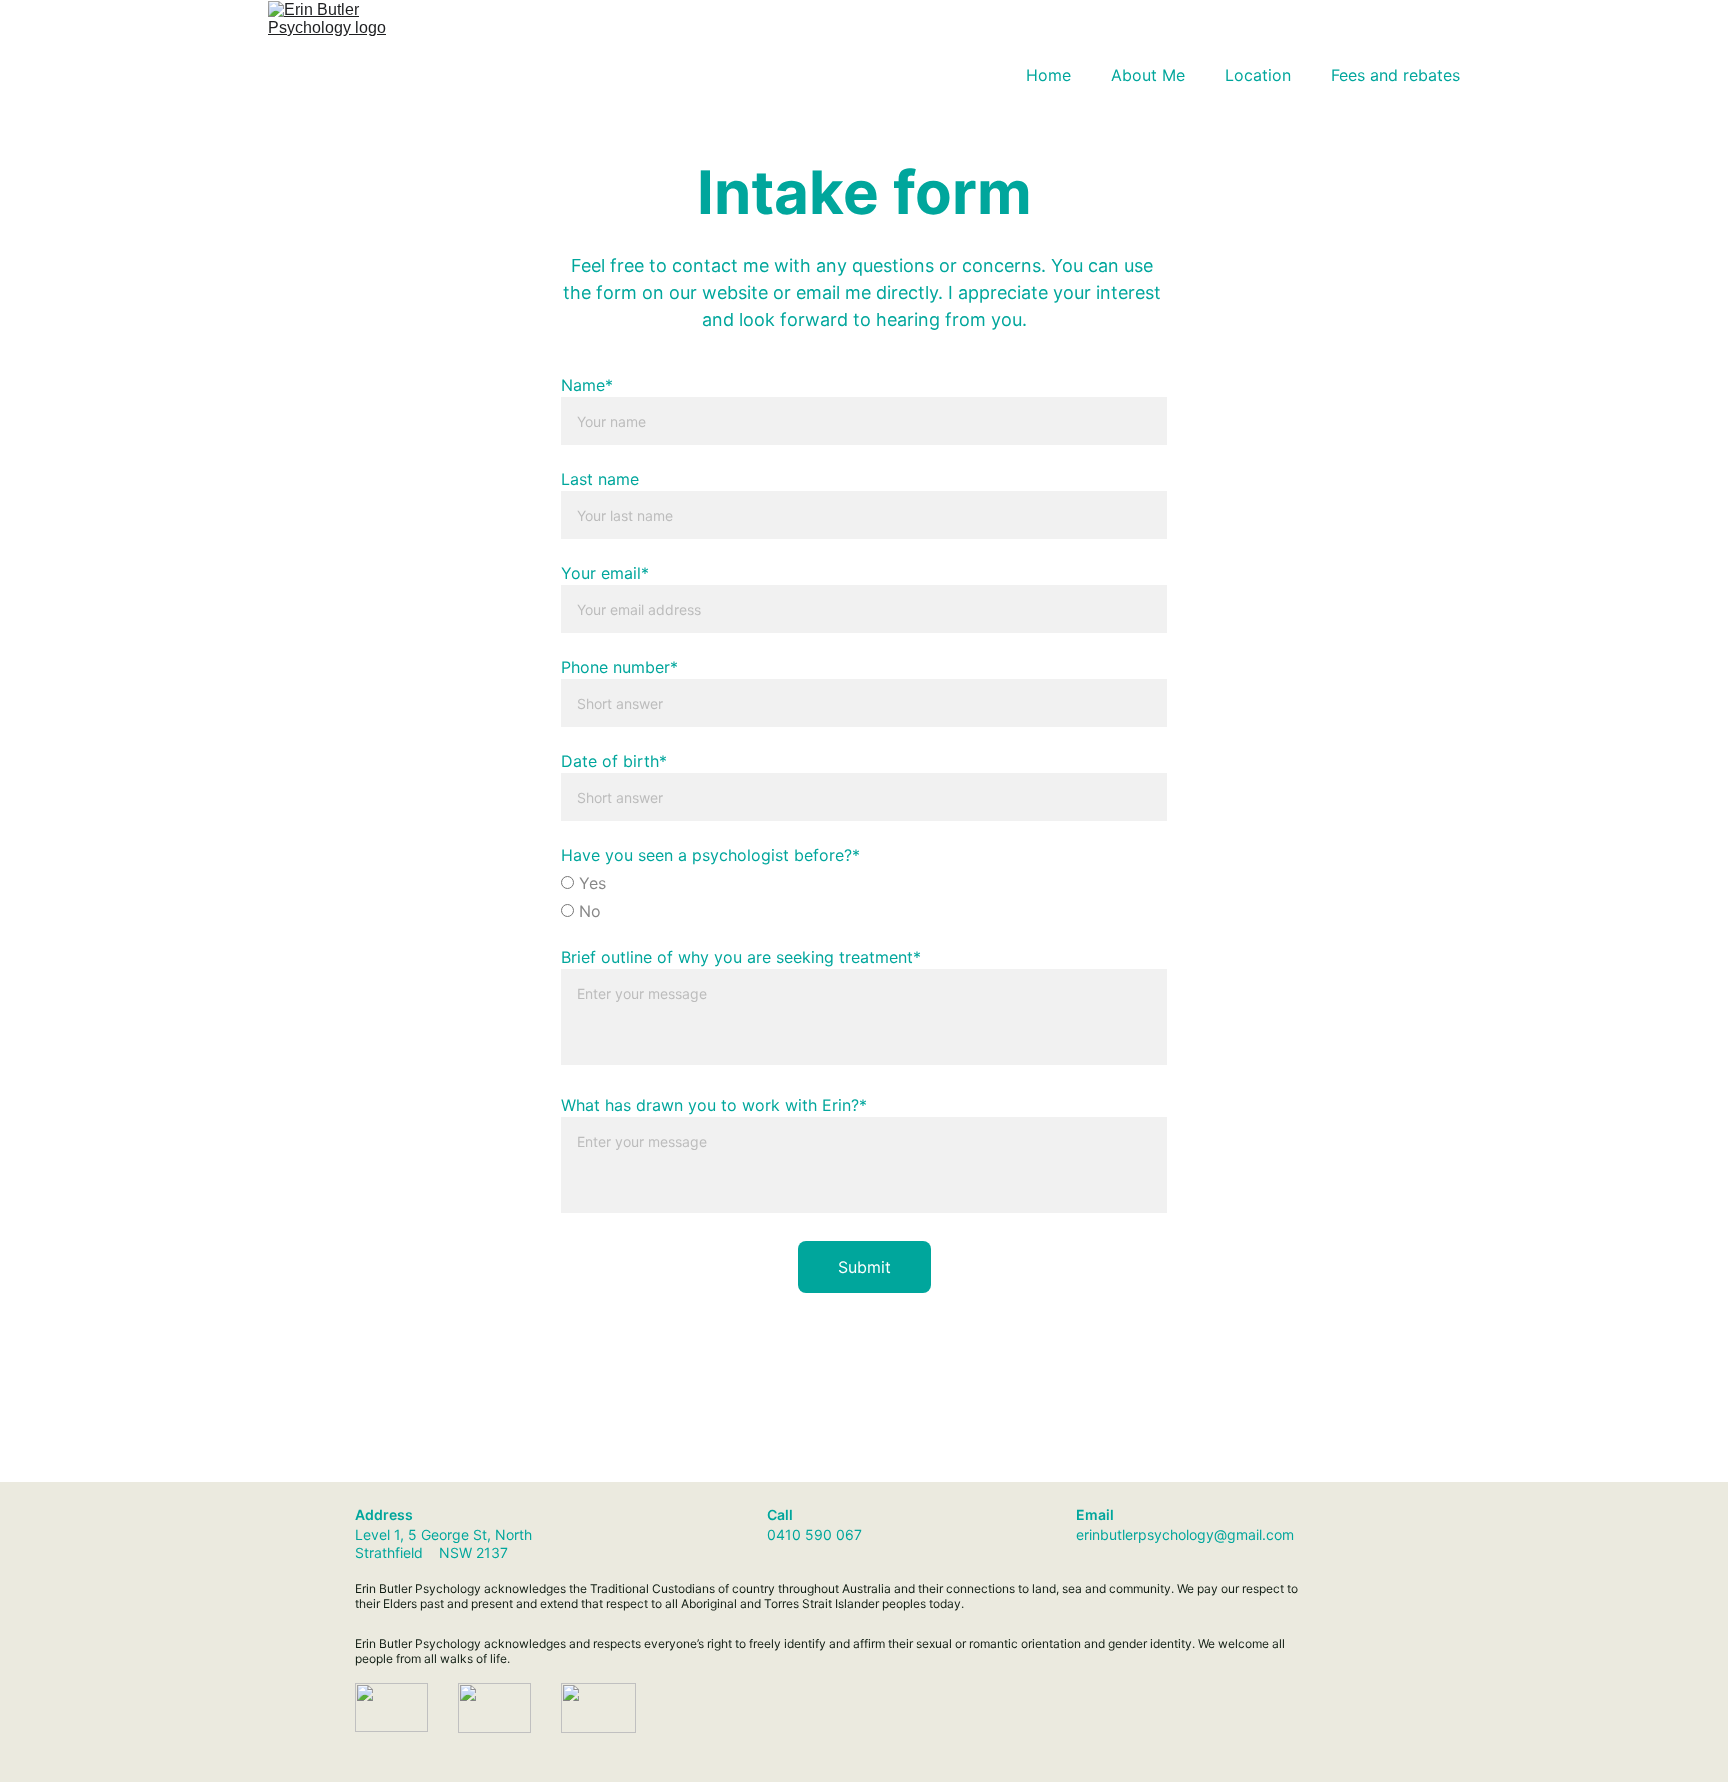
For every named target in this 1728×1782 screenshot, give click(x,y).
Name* (587, 385)
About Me (1148, 75)
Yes (590, 883)
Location (1258, 75)
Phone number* (619, 667)
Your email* (605, 573)
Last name (600, 479)
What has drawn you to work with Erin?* (714, 1105)
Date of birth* (614, 761)
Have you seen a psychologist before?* (710, 855)
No (587, 911)
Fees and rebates (1395, 75)
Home (1048, 75)
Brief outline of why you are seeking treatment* (741, 957)
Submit (864, 1267)
